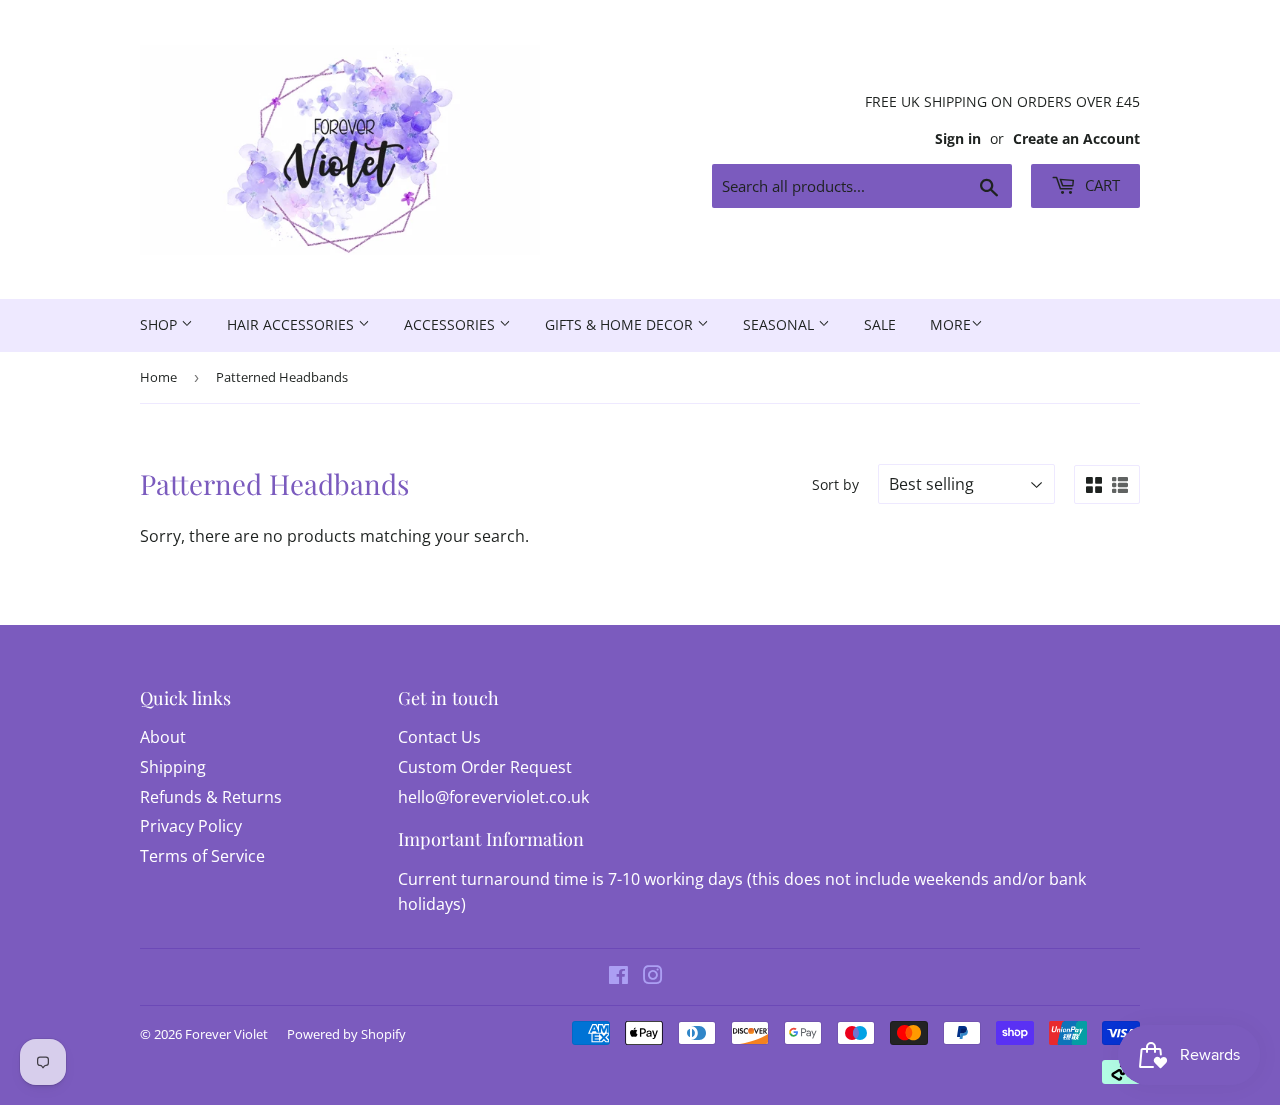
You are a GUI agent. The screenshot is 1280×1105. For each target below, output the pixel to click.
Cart (1100, 185)
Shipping (173, 767)
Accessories (451, 324)
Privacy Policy (191, 826)
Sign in (958, 138)
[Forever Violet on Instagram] (653, 977)
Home (158, 377)
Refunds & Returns (211, 797)
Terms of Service (202, 856)
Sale (880, 324)
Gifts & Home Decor (621, 324)
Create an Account (1076, 138)
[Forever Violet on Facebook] (618, 977)
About (163, 737)
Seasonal (780, 324)
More (950, 324)
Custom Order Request (485, 767)
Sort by (835, 484)
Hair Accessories (292, 324)
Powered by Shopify (346, 1034)
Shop (160, 324)
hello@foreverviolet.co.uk (493, 797)
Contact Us (439, 737)
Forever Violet (226, 1034)
